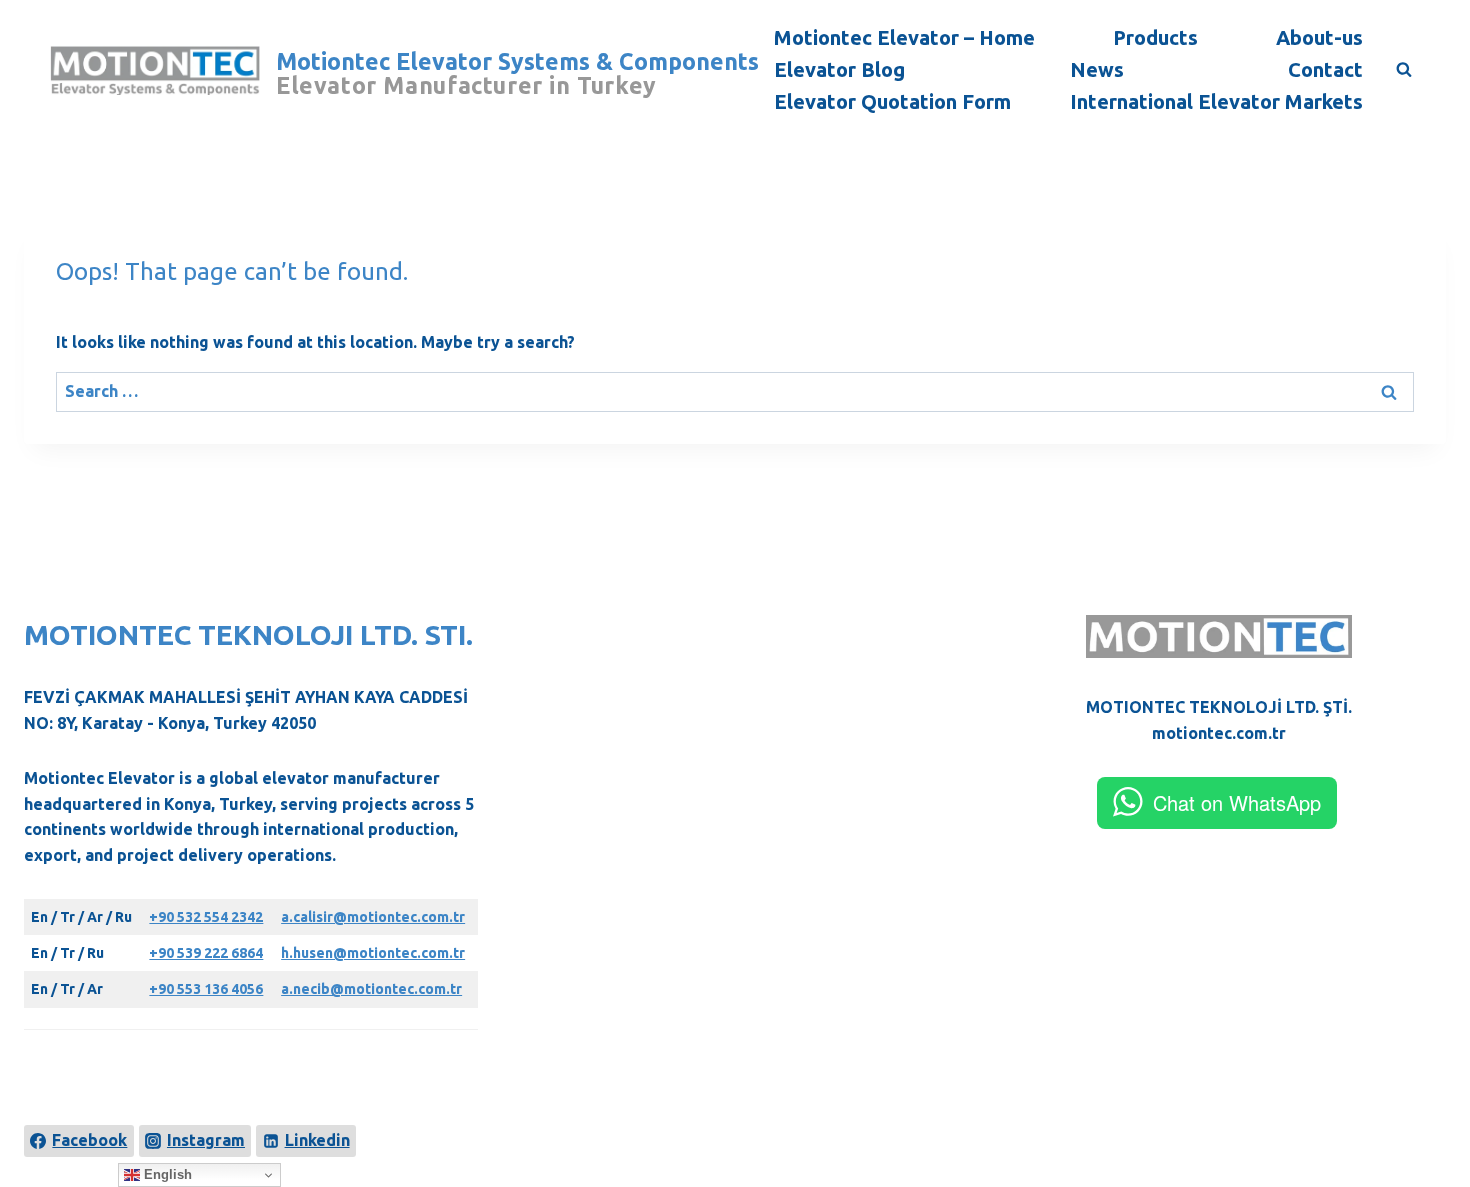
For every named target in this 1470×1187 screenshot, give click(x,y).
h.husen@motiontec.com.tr (373, 953)
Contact (1325, 69)
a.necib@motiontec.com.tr (371, 989)
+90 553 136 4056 (206, 989)
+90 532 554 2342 (206, 917)
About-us (1319, 37)
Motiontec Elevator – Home (904, 37)
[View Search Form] (1404, 70)
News (1097, 69)
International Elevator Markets (1216, 101)
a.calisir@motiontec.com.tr (373, 917)
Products (1155, 37)
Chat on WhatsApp (1237, 802)
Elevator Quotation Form (892, 101)
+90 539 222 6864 (206, 953)
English (166, 1174)
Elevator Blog (839, 69)
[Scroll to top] (1422, 1099)
